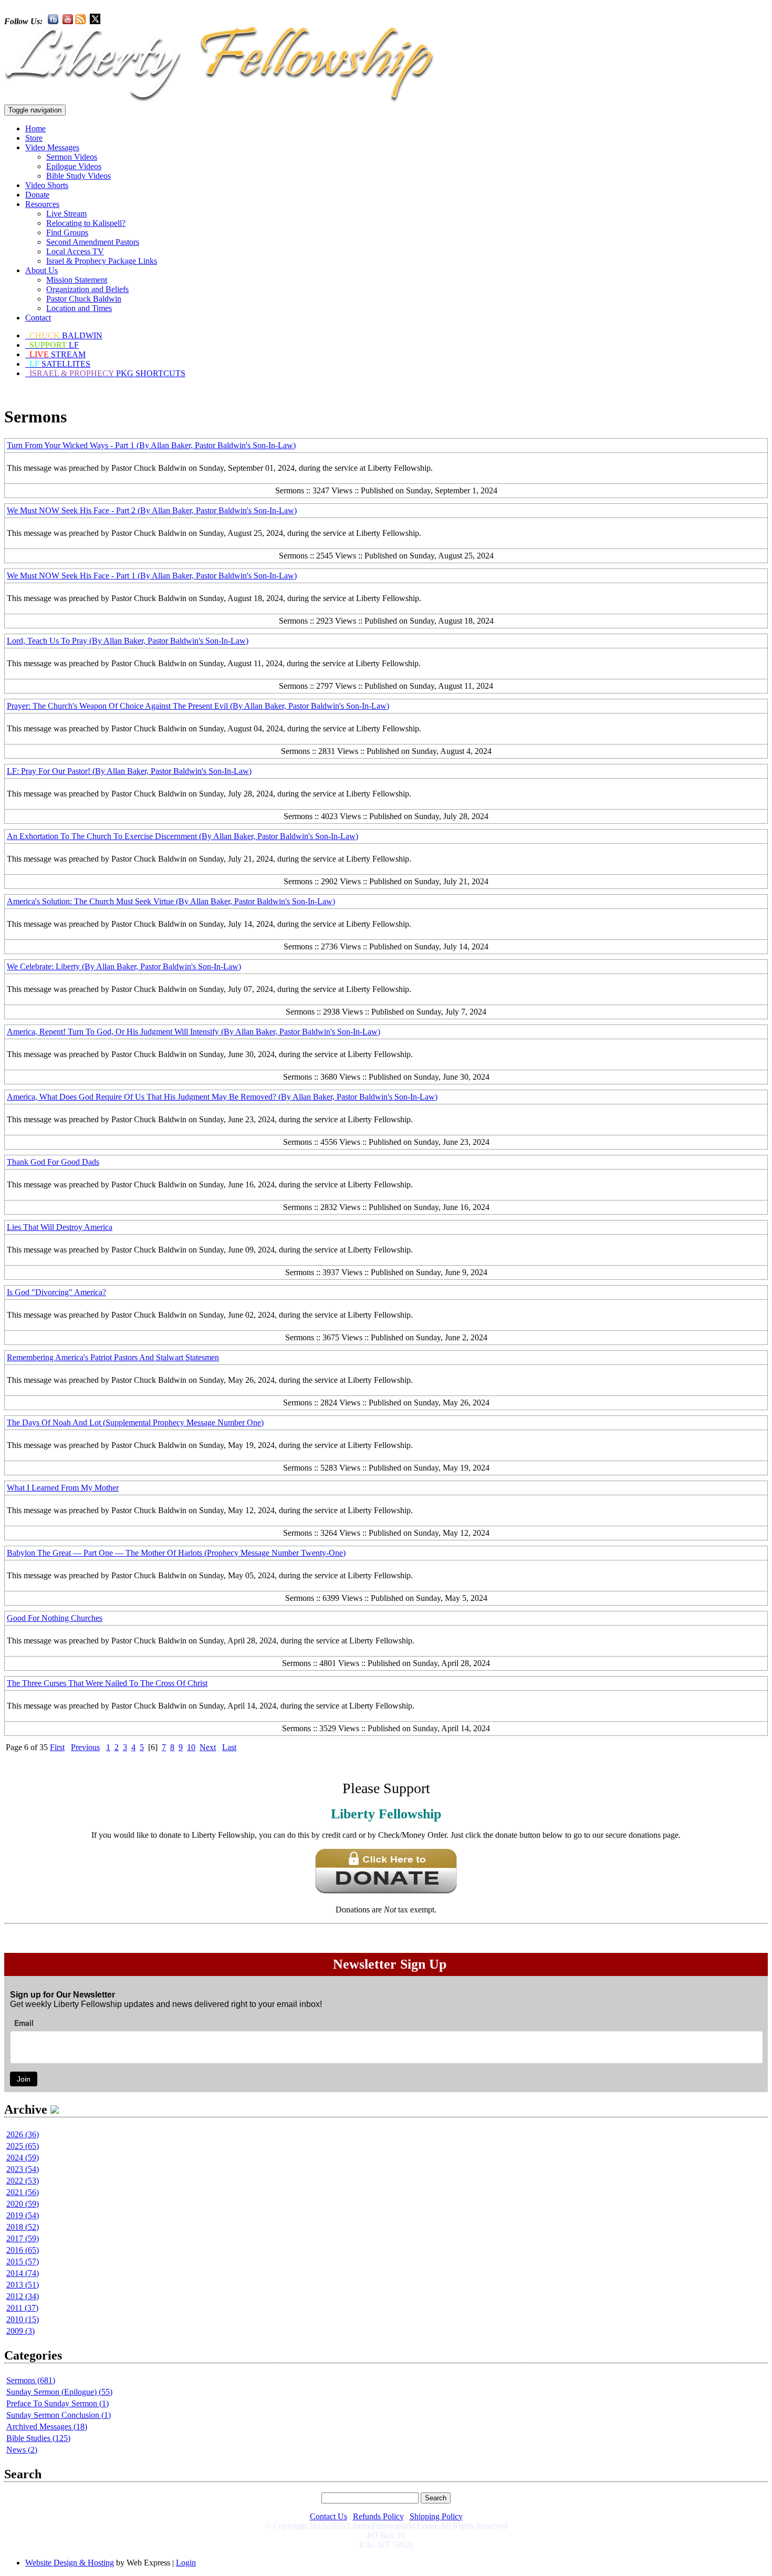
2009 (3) (20, 2331)
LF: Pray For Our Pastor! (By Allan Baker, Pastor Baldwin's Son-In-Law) (129, 771)
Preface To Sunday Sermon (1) (58, 2403)
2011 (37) (22, 2308)
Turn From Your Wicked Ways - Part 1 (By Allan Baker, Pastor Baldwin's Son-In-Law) (151, 445)
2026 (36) (23, 2134)
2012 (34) (23, 2296)
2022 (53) (23, 2181)
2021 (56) (23, 2192)
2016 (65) (23, 2250)
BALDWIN (66, 335)
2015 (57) (23, 2262)
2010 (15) (23, 2319)
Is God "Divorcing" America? (56, 1292)
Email (24, 2023)
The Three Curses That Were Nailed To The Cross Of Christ (107, 1683)
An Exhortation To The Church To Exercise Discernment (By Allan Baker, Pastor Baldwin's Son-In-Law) (182, 836)
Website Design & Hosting (70, 2563)
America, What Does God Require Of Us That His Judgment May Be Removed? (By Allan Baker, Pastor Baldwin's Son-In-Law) (222, 1097)
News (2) (22, 2450)
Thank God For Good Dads (53, 1162)
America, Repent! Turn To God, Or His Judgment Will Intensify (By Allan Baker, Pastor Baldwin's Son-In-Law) (194, 1032)
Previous (85, 1747)
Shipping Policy (436, 2516)
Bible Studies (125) (38, 2438)
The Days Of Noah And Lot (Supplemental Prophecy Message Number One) (135, 1423)
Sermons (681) (31, 2380)
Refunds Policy (378, 2516)
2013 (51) (23, 2285)
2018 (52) (23, 2227)
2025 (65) (23, 2146)
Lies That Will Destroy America (60, 1227)
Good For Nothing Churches (55, 1618)
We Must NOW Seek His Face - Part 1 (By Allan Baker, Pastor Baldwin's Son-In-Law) (152, 576)
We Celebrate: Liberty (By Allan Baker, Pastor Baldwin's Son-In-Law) (124, 966)
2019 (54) (23, 2215)
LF (54, 345)
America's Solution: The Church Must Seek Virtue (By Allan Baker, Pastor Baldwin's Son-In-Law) (171, 901)
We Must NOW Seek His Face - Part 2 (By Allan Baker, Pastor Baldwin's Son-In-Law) (152, 510)
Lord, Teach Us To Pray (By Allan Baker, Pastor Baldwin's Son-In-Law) (128, 641)
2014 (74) (23, 2273)
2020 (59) (23, 2204)
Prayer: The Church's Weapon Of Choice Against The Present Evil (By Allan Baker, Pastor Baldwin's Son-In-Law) (198, 706)
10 (191, 1747)
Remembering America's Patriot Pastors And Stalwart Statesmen (113, 1357)
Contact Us (328, 2516)
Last (229, 1747)
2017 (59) (23, 2238)
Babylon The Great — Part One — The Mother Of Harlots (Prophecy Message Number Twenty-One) (176, 1553)
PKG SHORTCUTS (107, 373)
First (57, 1747)
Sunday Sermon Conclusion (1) (59, 2415)
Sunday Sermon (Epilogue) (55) (59, 2392)
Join (24, 2079)
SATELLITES (60, 364)
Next (208, 1747)
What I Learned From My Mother (63, 1488)
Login (186, 2563)
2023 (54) (23, 2169)
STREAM (58, 354)
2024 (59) (23, 2158)
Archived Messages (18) (47, 2427)
